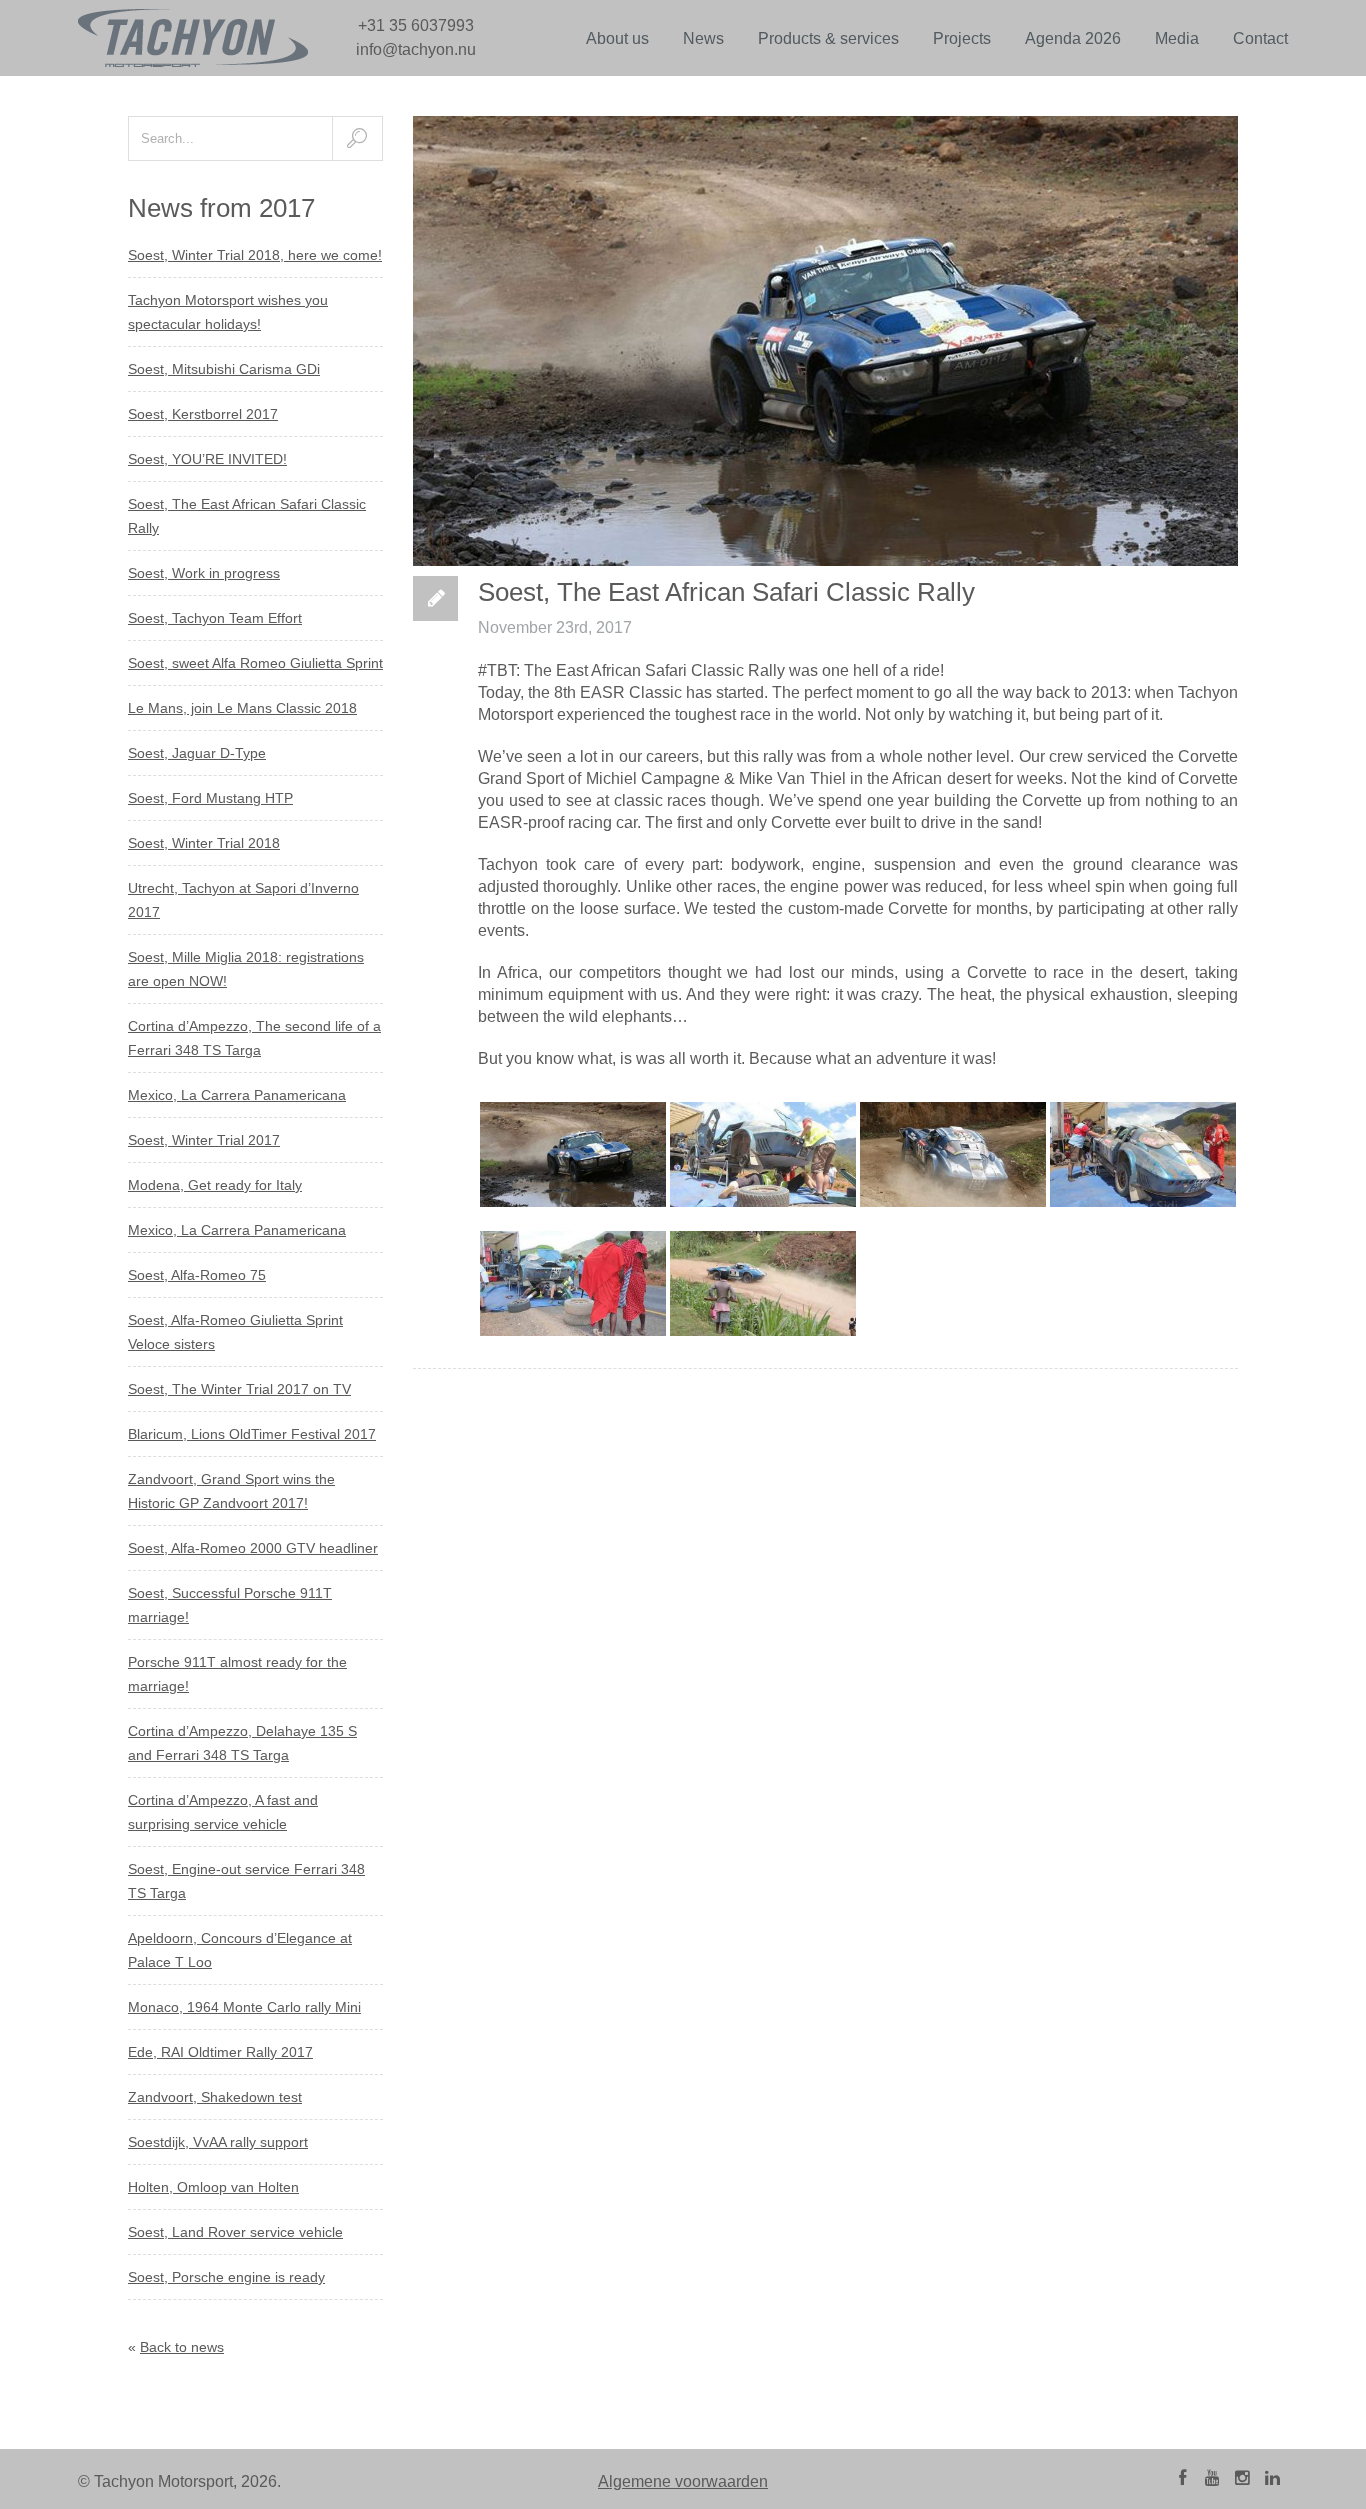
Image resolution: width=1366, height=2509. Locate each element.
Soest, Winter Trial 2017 (204, 1140)
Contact (1260, 38)
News (703, 38)
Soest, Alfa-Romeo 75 (197, 1275)
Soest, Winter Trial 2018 (204, 843)
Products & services (828, 38)
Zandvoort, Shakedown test (215, 2097)
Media (1177, 38)
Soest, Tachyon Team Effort (215, 618)
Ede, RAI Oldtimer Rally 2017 (220, 2052)
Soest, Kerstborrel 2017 (203, 414)
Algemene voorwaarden (683, 2481)
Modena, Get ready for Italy (215, 1185)
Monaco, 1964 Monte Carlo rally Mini (244, 2007)
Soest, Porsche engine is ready (226, 2277)
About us (617, 38)
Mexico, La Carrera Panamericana (237, 1095)
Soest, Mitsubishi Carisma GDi (224, 369)
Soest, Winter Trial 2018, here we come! (255, 255)
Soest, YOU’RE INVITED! (207, 459)
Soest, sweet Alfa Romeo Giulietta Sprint (255, 663)
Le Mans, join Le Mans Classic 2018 (242, 708)
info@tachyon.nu (416, 49)
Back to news (182, 2347)
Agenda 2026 (1073, 38)
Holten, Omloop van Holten (213, 2187)
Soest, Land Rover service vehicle (235, 2232)
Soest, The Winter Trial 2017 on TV (239, 1389)
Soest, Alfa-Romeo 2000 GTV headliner (253, 1548)
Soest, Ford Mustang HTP (210, 798)
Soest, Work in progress (204, 573)
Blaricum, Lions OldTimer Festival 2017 (252, 1434)
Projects (962, 38)
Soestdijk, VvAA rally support (218, 2142)
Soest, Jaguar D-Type (197, 753)
